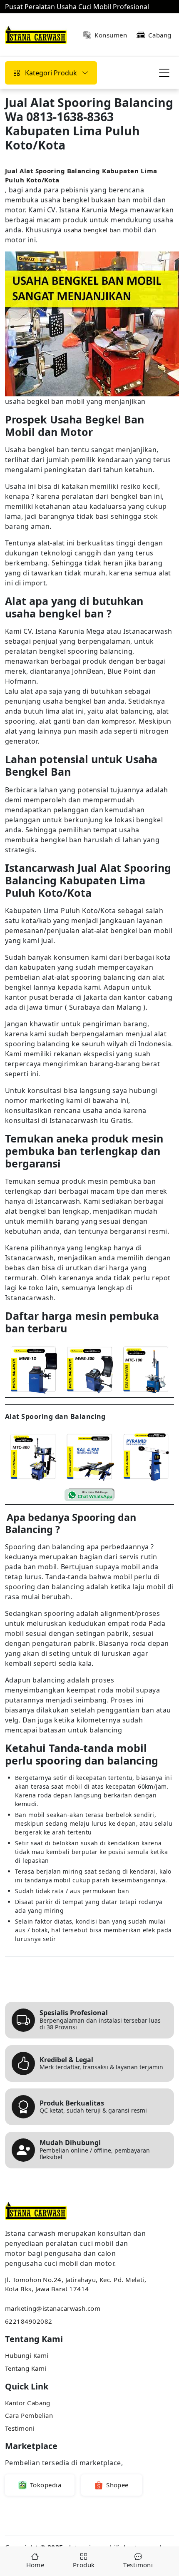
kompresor (118, 721)
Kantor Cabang (28, 2403)
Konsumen (111, 35)
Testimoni (20, 2428)
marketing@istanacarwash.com (53, 2308)
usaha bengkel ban (92, 230)
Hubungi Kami (27, 2355)
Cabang (160, 35)
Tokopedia (46, 2485)
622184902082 (29, 2321)
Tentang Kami (26, 2368)
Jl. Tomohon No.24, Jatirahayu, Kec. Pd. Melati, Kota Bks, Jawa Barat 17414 (76, 2284)
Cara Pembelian (29, 2415)
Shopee (117, 2485)
